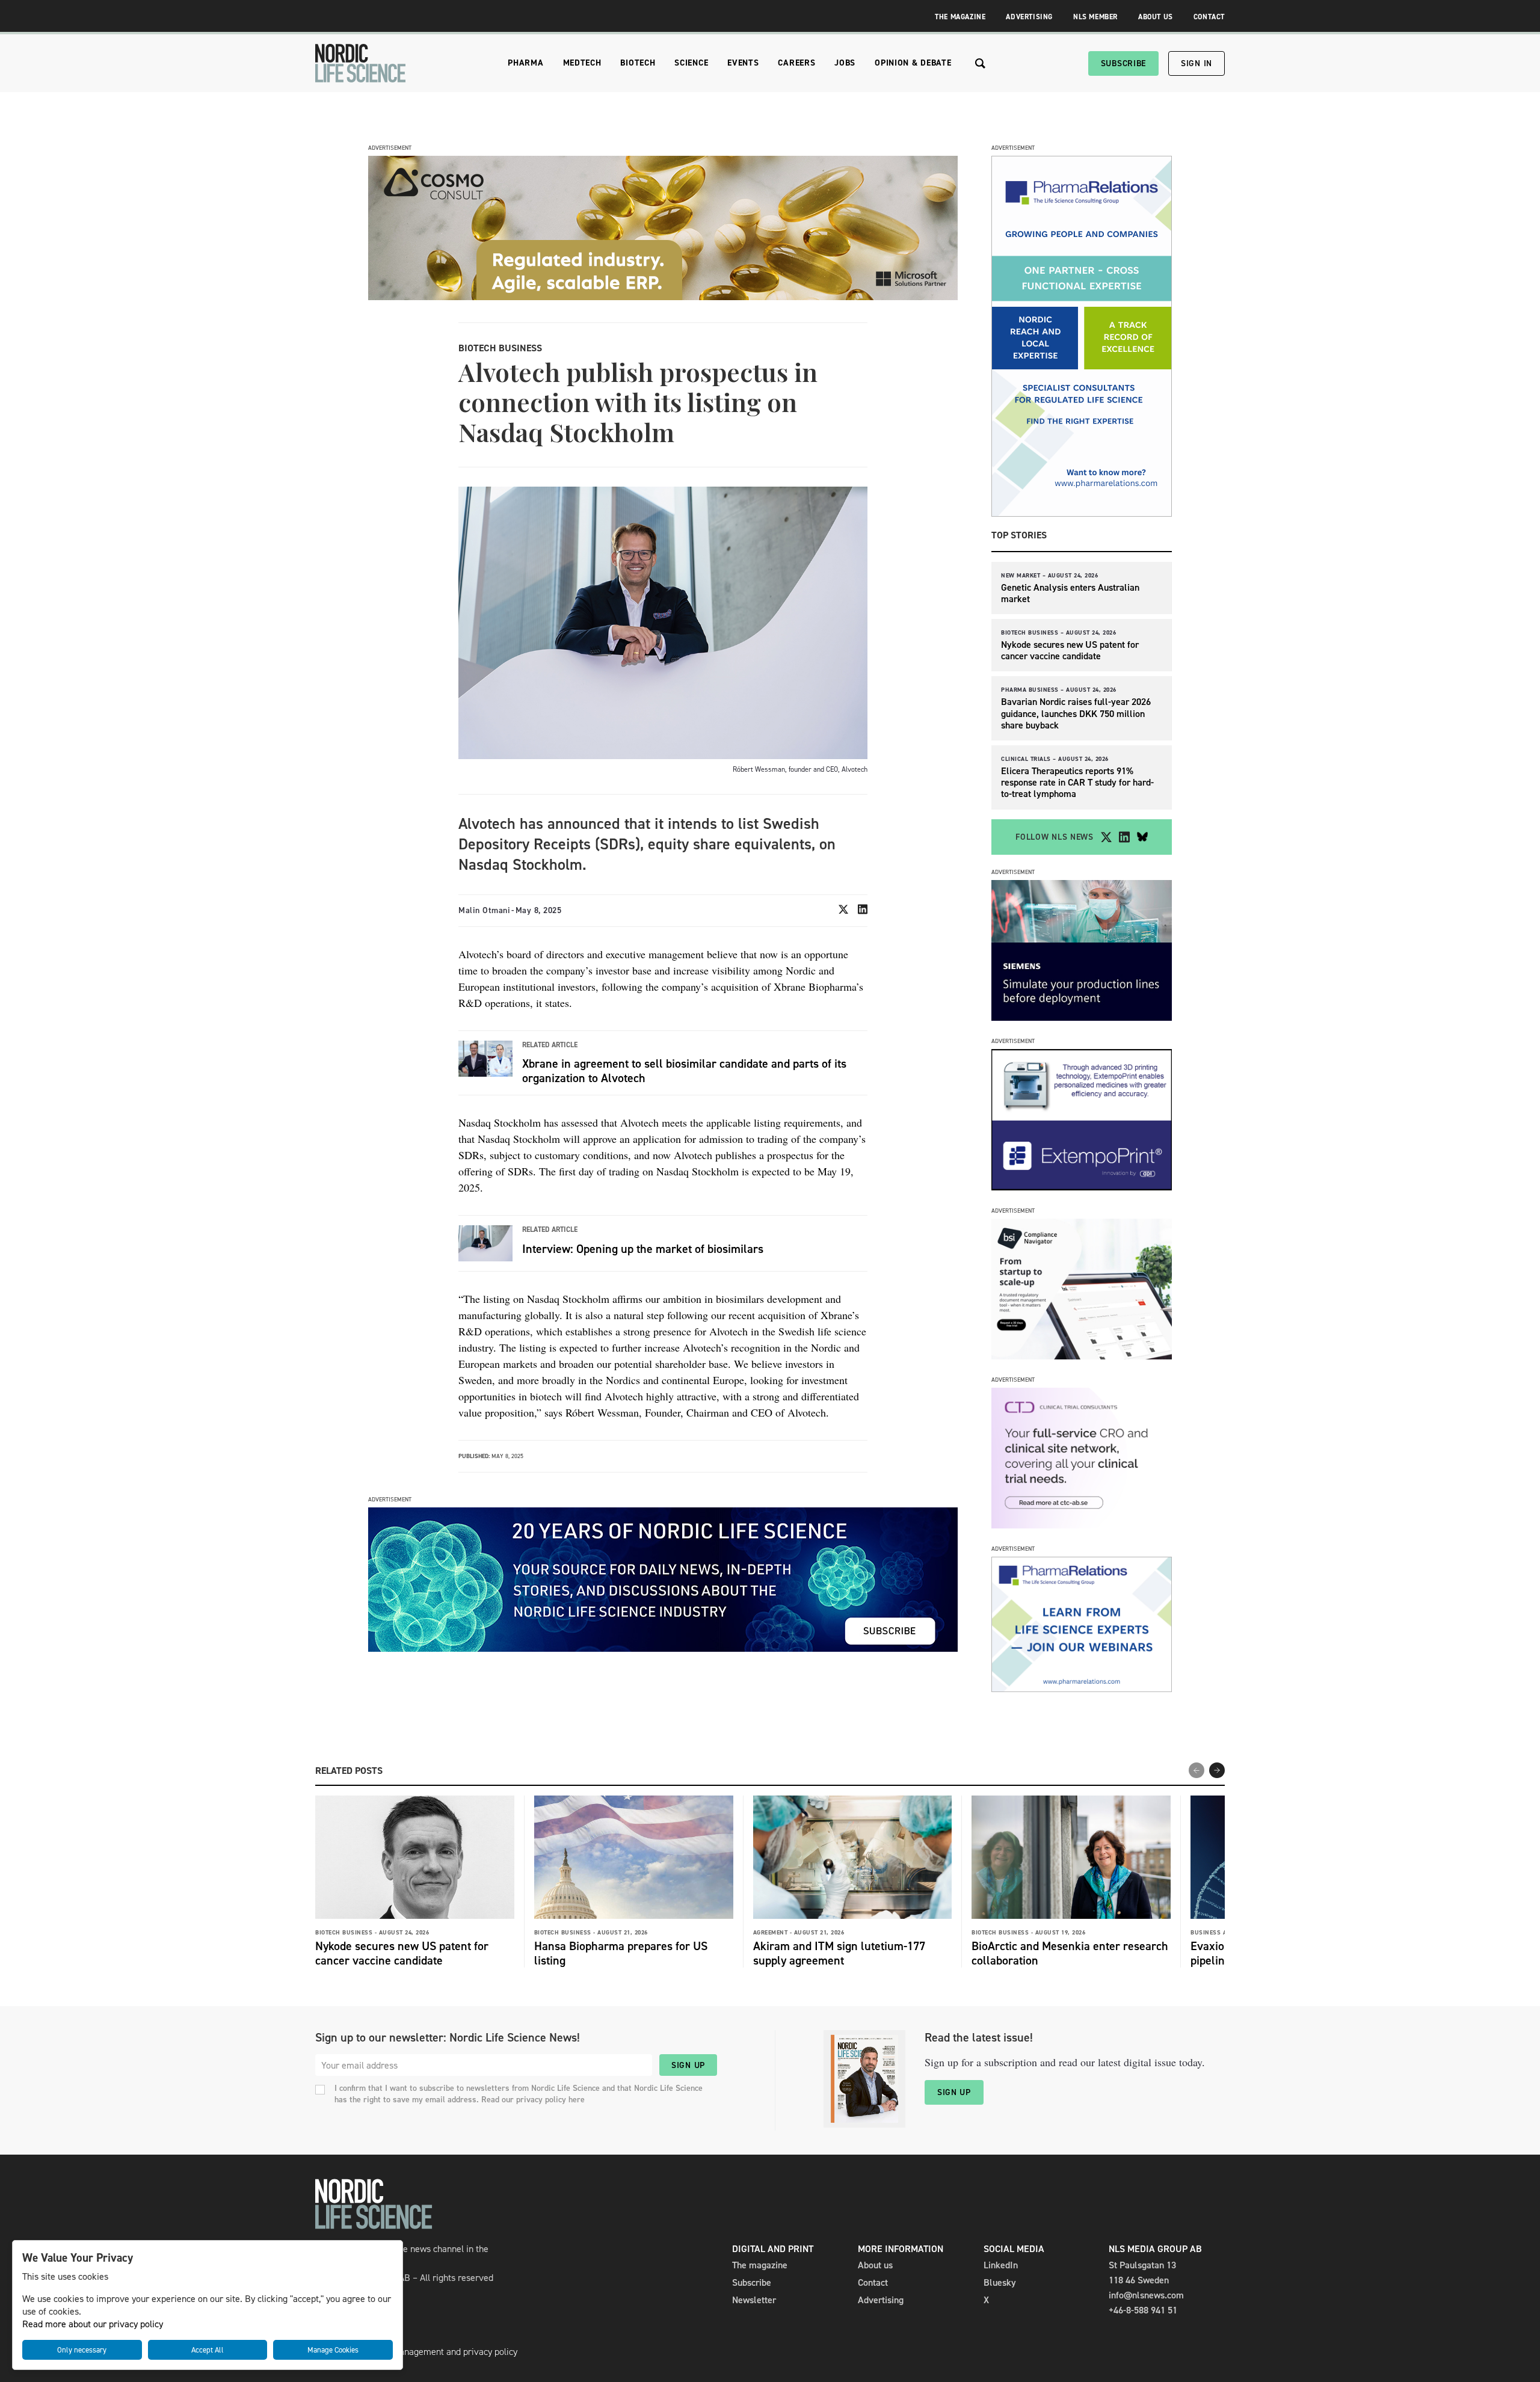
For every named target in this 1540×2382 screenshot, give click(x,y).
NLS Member (1095, 17)
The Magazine (960, 17)
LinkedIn (1001, 2265)
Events (743, 63)
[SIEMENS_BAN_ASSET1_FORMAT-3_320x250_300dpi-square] (1082, 1017)
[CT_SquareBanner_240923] (1082, 1525)
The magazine (760, 2265)
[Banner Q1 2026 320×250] (1082, 1187)
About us (875, 2265)
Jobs (845, 63)
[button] (1217, 1770)
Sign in (1197, 63)
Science (691, 63)
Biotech (638, 63)
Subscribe (1123, 63)
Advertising (1029, 17)
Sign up (688, 2065)
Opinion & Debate (913, 63)
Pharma (525, 63)
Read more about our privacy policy (93, 2324)
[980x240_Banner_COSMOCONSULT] (663, 297)
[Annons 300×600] (1082, 513)
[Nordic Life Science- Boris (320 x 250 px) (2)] (1082, 1356)
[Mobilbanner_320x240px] (1082, 1689)
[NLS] (360, 63)
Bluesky (1000, 2282)
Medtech (582, 63)
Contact (1209, 17)
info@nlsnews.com (1146, 2295)
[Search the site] (980, 63)
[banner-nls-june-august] (663, 1648)
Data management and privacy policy (444, 2352)
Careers (796, 63)
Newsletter (754, 2300)
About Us (1156, 17)
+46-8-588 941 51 (1143, 2310)
